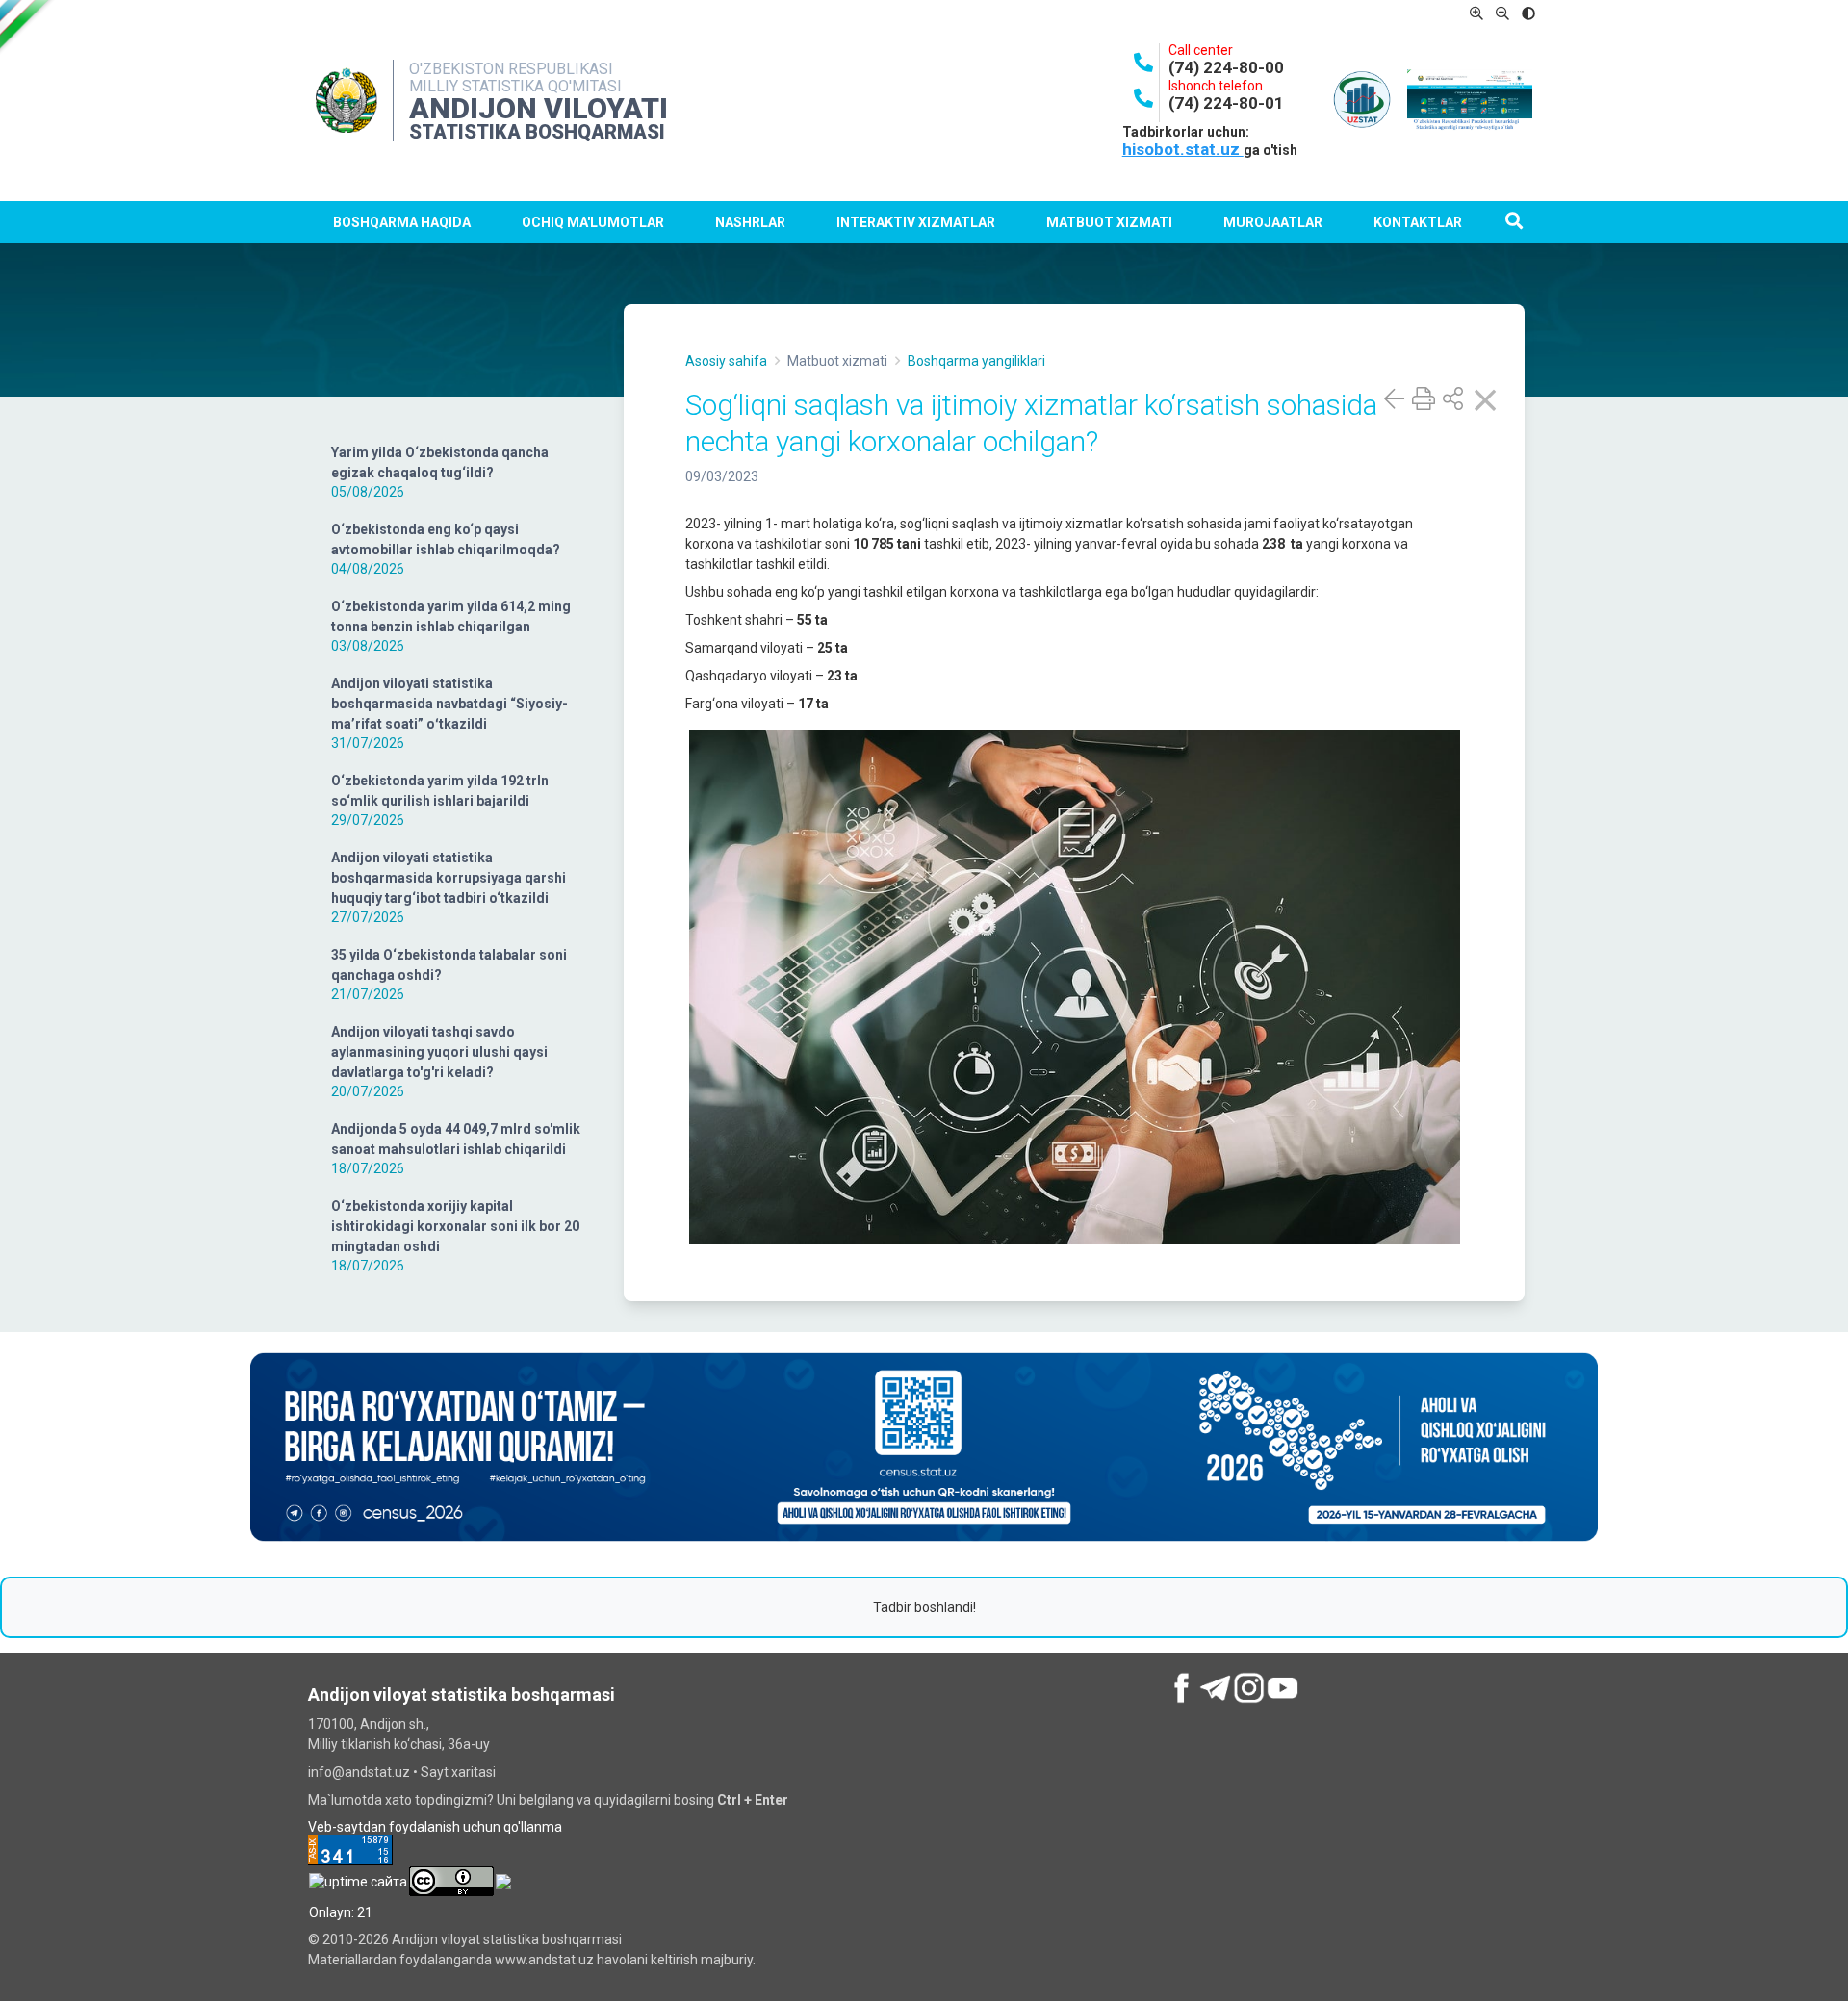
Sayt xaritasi (458, 1772)
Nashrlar (750, 222)
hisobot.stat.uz (1183, 149)
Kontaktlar (1418, 222)
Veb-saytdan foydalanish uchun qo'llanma (435, 1827)
